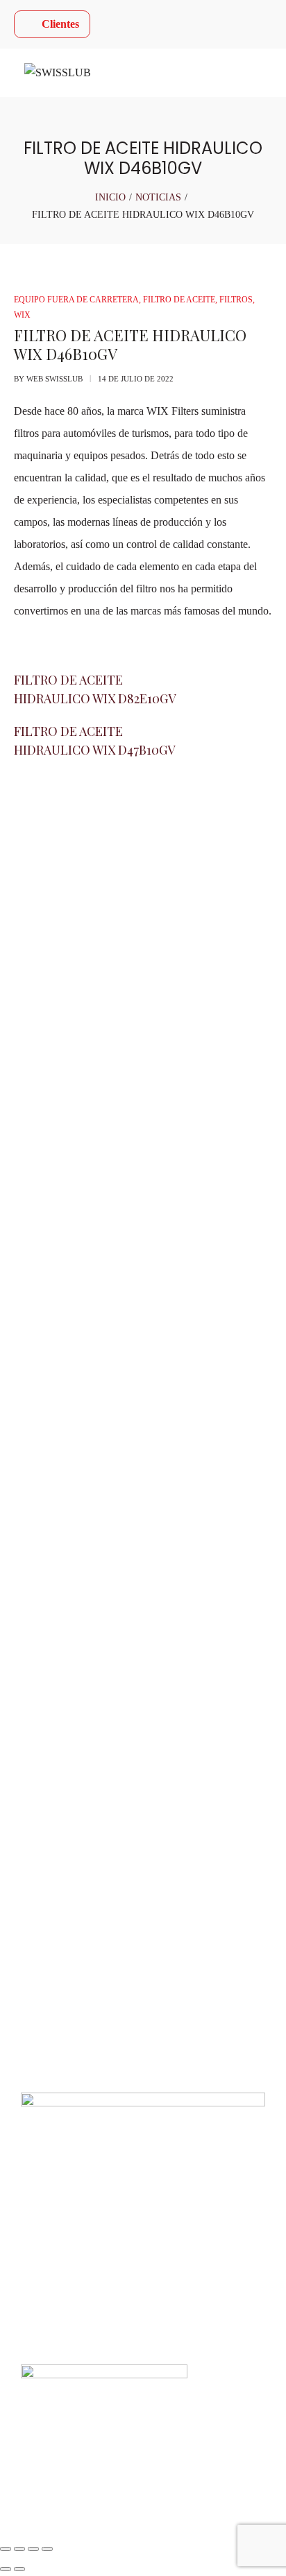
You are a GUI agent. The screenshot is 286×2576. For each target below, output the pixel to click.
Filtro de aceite (179, 300)
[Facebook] (31, 1042)
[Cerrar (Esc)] (47, 2549)
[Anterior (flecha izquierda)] (6, 2569)
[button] (143, 1931)
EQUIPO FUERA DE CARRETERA (76, 300)
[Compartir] (33, 2549)
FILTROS (236, 300)
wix (22, 315)
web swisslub (54, 379)
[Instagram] (69, 1042)
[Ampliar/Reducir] (6, 2549)
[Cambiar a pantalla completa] (19, 2549)
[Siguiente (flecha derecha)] (19, 2569)
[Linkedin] (106, 1042)
